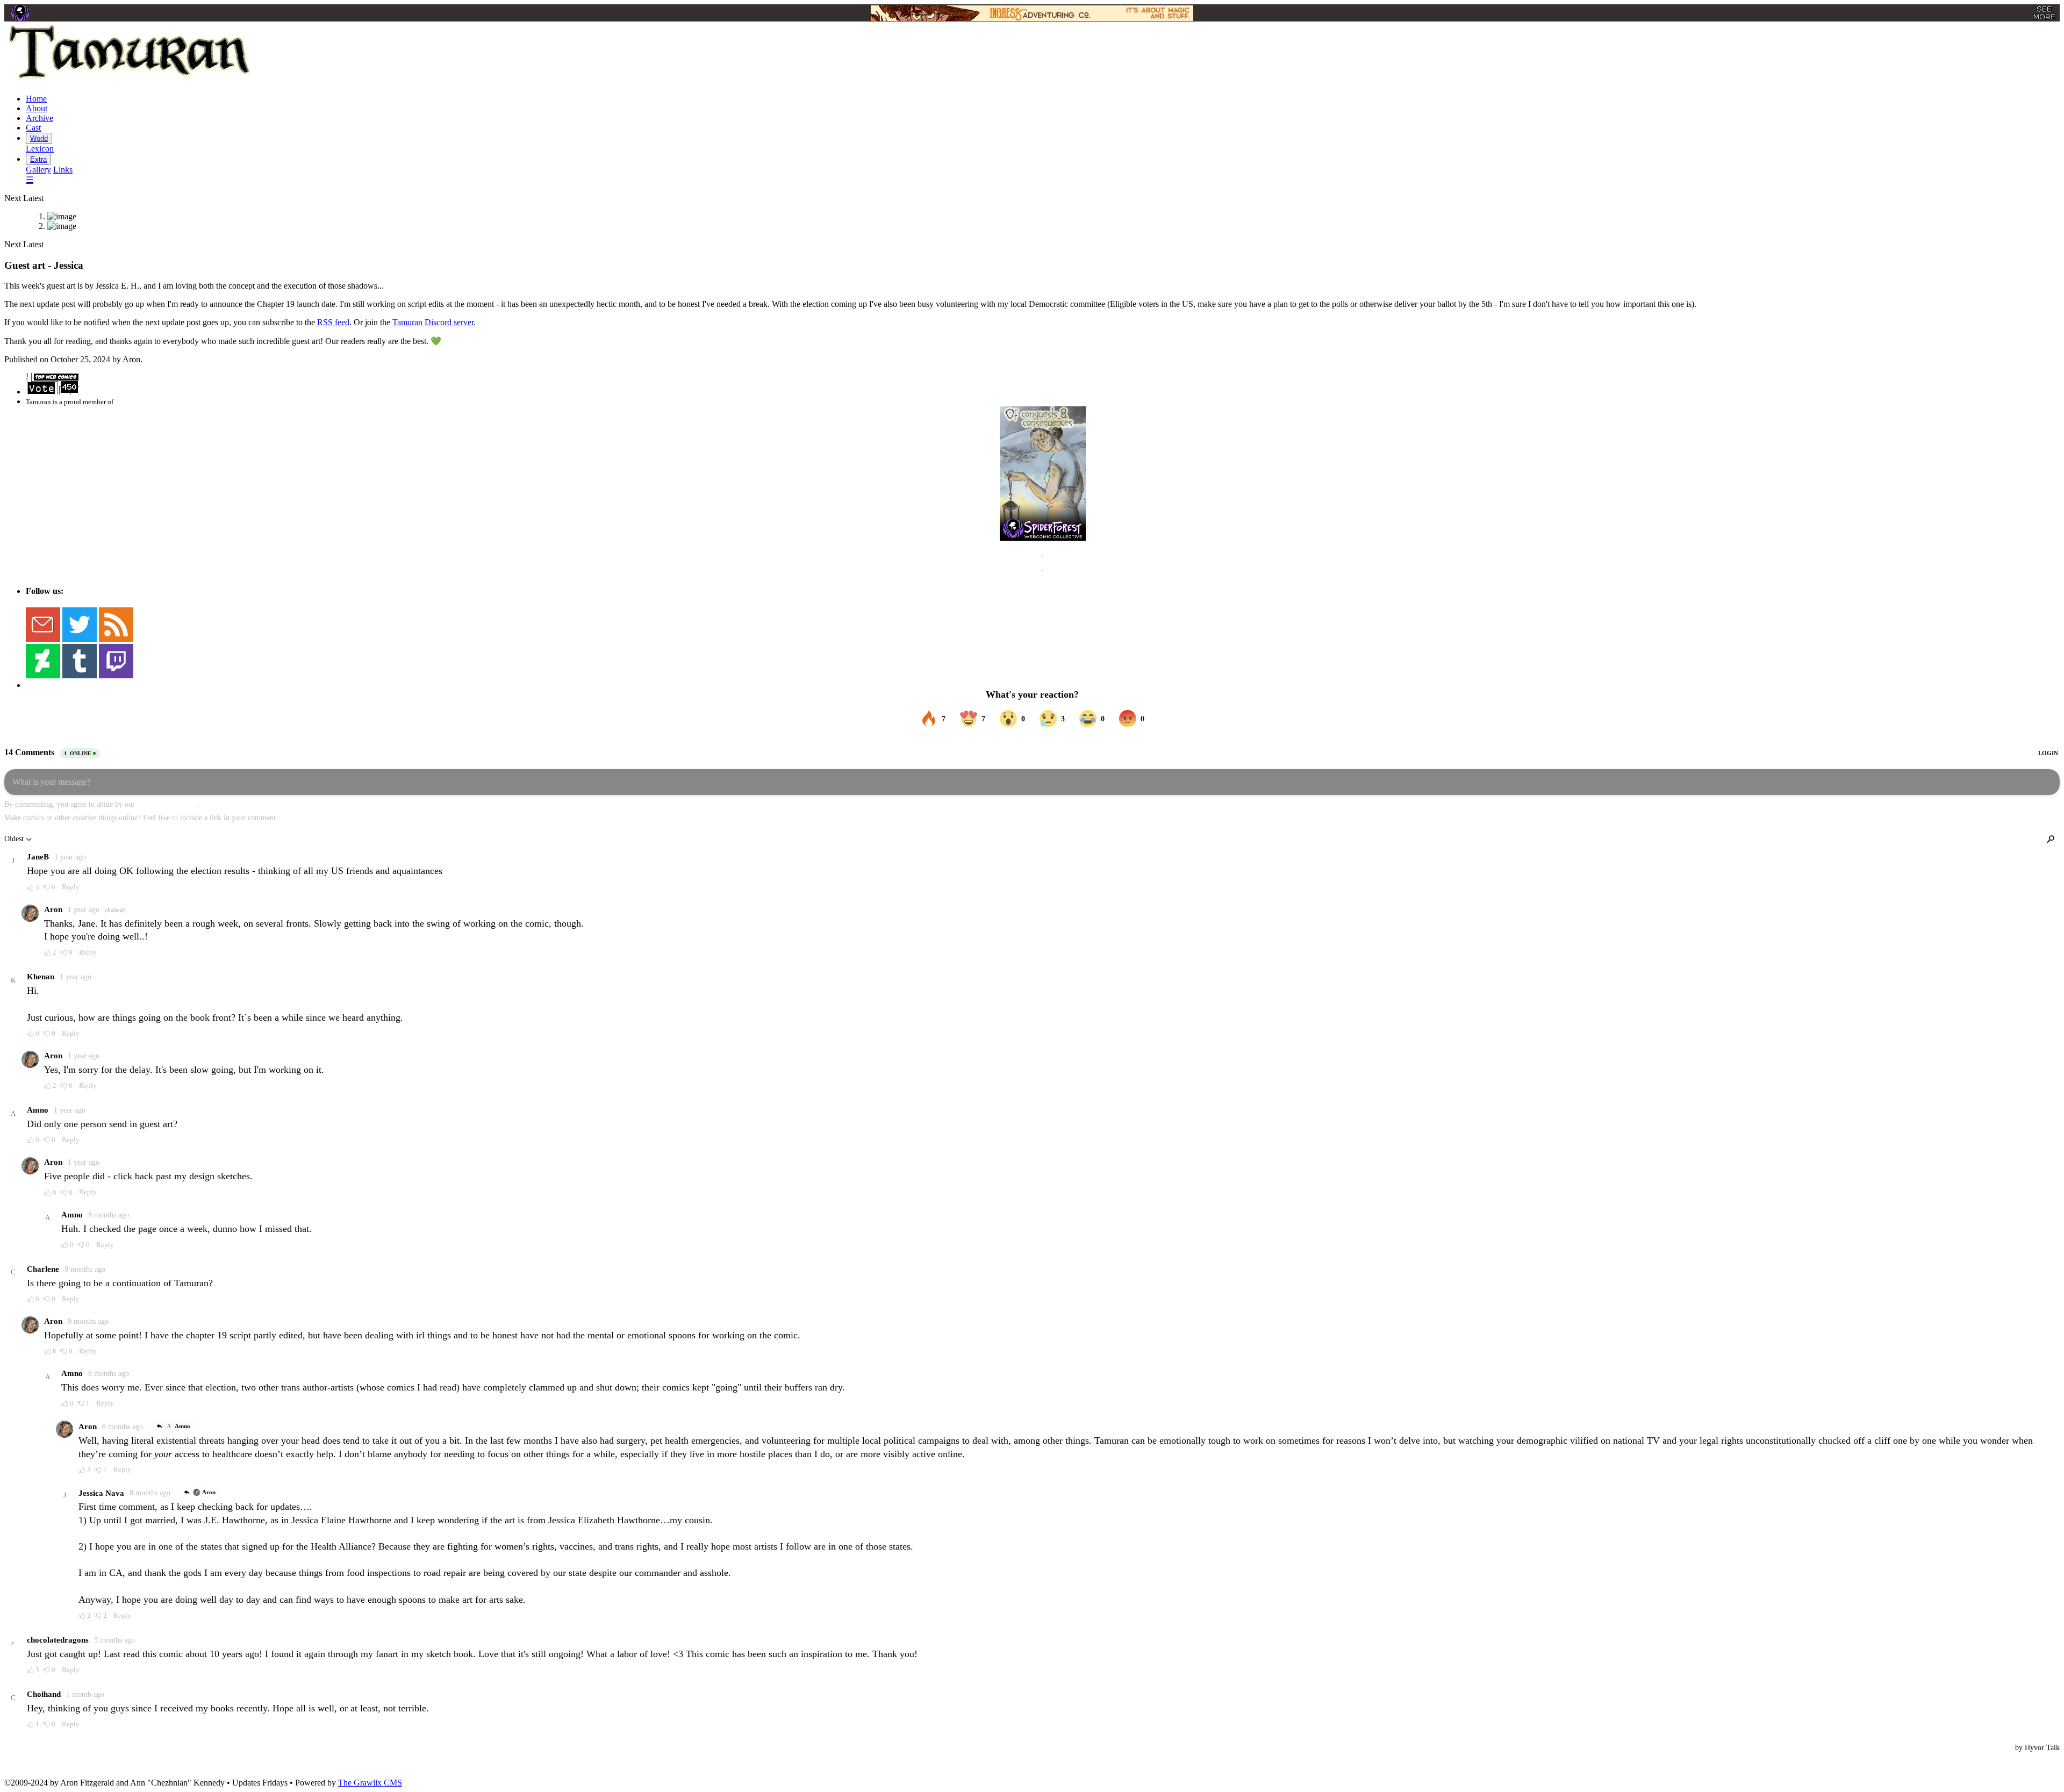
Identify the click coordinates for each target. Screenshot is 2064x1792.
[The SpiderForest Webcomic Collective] (20, 13)
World (39, 138)
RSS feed (333, 322)
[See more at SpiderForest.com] (2044, 13)
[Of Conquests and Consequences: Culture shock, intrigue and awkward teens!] (1043, 462)
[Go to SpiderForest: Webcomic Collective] (1043, 530)
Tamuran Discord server (433, 322)
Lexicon (40, 149)
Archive (40, 118)
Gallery (38, 170)
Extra (38, 159)
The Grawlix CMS (370, 1783)
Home (36, 99)
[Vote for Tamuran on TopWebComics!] (53, 392)
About (37, 108)
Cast (33, 128)
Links (63, 170)
